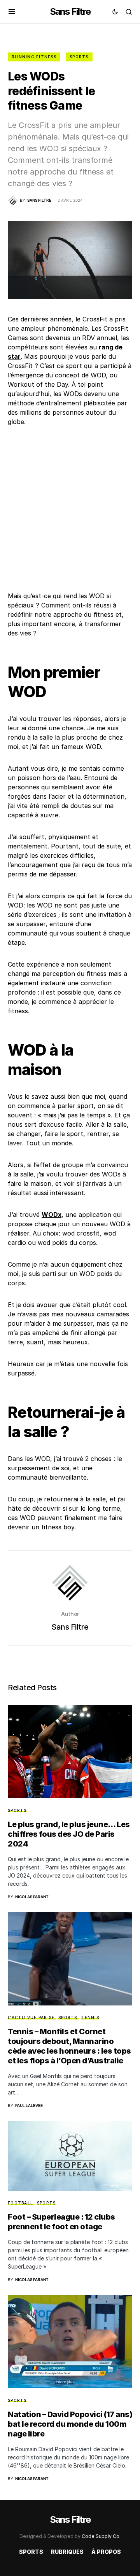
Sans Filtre (70, 11)
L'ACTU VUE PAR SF (31, 2018)
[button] (12, 12)
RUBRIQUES (67, 2552)
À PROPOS (106, 2552)
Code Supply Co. (101, 2536)
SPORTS (79, 57)
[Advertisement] (70, 509)
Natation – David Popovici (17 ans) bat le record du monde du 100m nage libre (70, 2424)
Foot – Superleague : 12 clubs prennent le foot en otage (61, 2222)
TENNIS (90, 2018)
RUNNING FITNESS (34, 57)
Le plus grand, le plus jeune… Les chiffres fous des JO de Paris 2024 (69, 1834)
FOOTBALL (20, 2203)
